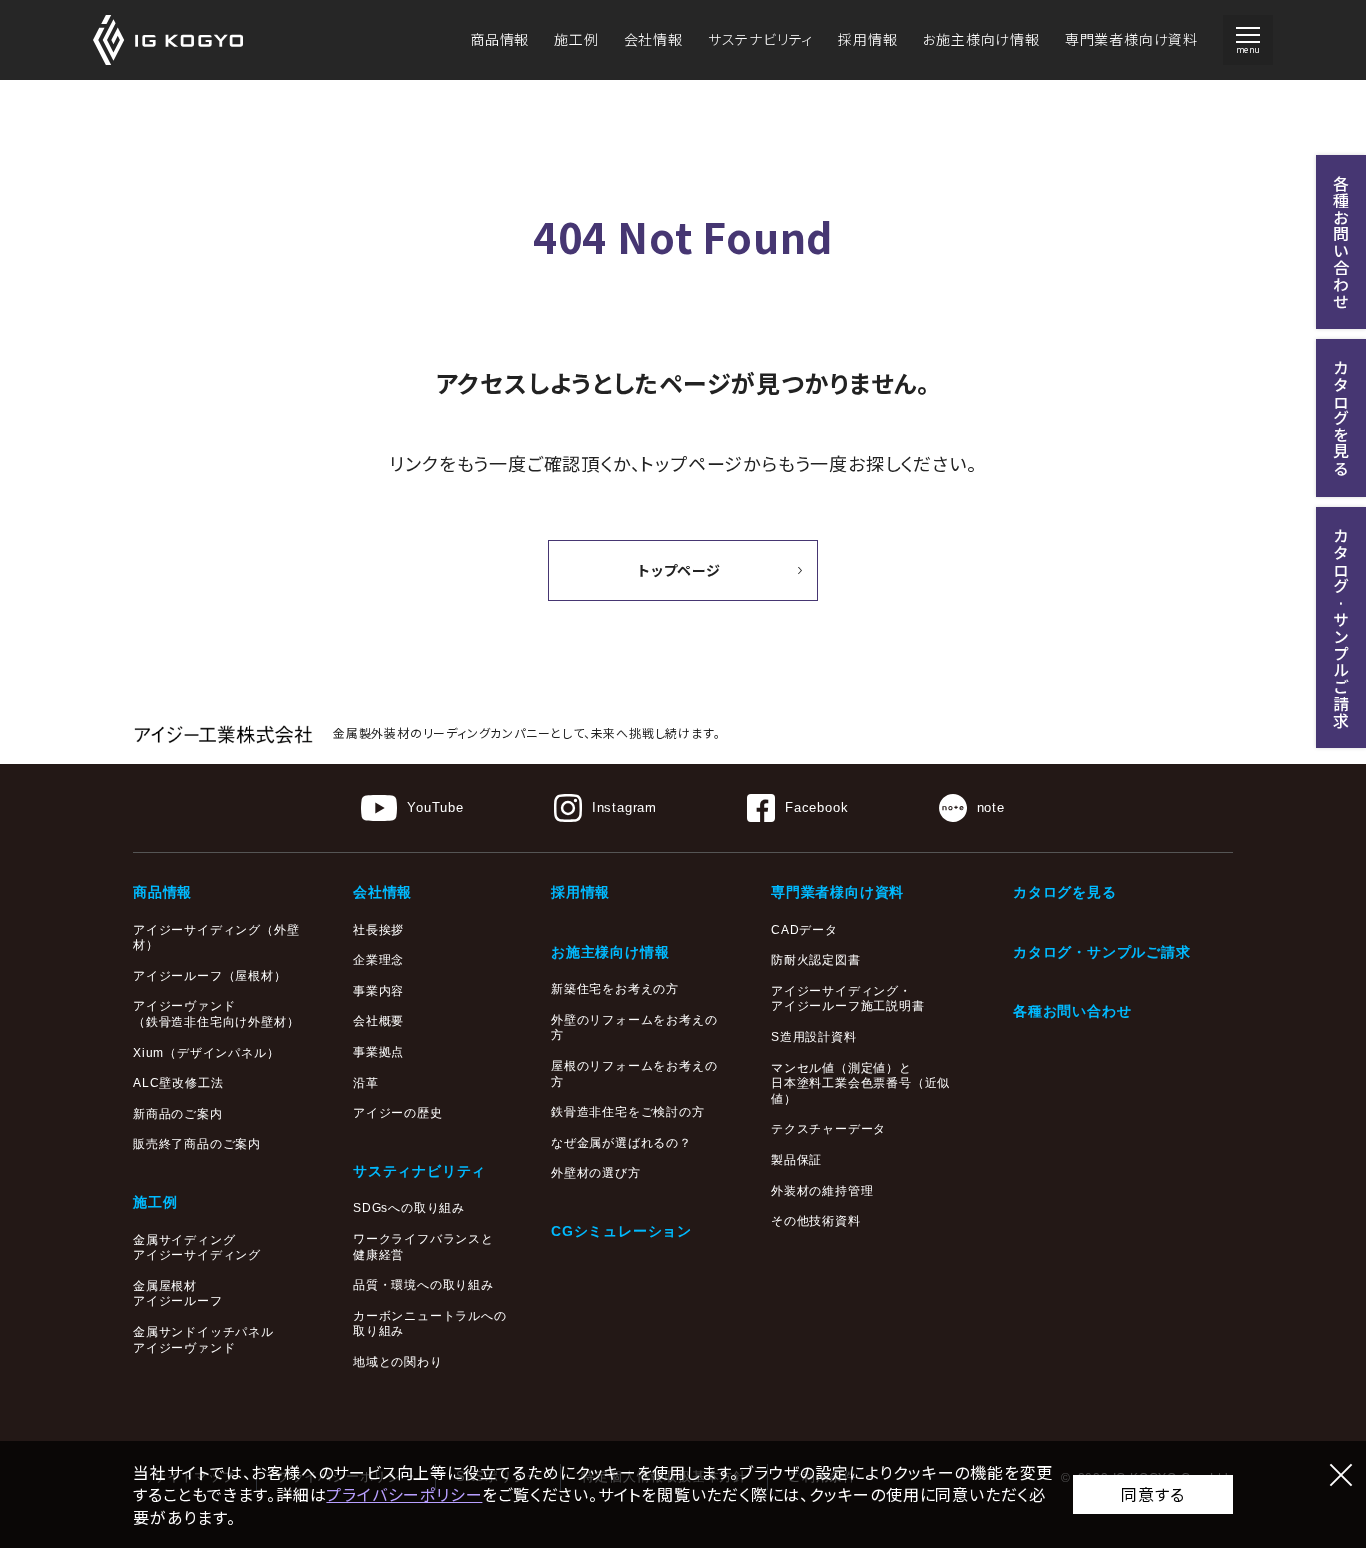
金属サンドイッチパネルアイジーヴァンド (203, 1340)
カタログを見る (1065, 892)
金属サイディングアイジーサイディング (197, 1248)
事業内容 (378, 991)
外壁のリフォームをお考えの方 (634, 1028)
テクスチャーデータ (828, 1129)
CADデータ (804, 930)
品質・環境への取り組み (423, 1285)
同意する (1152, 1494)
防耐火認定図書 (816, 960)
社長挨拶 (378, 930)
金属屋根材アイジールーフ (178, 1294)
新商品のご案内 (178, 1114)
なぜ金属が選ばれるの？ (621, 1143)
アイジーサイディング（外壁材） (216, 938)
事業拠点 (378, 1052)
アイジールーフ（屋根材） (210, 976)
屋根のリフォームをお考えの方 (634, 1074)
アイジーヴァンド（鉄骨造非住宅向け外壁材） (216, 1014)
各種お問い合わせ (1072, 1011)
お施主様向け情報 (980, 39)
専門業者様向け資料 (1131, 39)
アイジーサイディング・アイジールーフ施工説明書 (848, 999)
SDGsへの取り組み (409, 1208)
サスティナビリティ (419, 1171)
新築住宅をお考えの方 (615, 989)
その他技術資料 (816, 1221)
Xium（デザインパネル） (206, 1053)
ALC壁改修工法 (178, 1083)
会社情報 (653, 39)
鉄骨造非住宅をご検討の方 (628, 1112)
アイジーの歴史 (398, 1113)
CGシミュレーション (621, 1231)
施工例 (576, 39)
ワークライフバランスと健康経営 (423, 1247)
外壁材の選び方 (596, 1173)
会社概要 (378, 1021)
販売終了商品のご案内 (197, 1144)
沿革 (366, 1083)
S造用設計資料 (814, 1037)
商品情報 (499, 39)
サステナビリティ (760, 39)
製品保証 (796, 1160)
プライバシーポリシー (404, 1494)
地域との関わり (398, 1362)
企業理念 (378, 960)
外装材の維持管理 (822, 1191)
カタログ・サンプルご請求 (1102, 952)
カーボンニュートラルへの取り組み (430, 1324)
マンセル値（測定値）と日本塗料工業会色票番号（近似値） (860, 1083)
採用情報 (867, 39)
